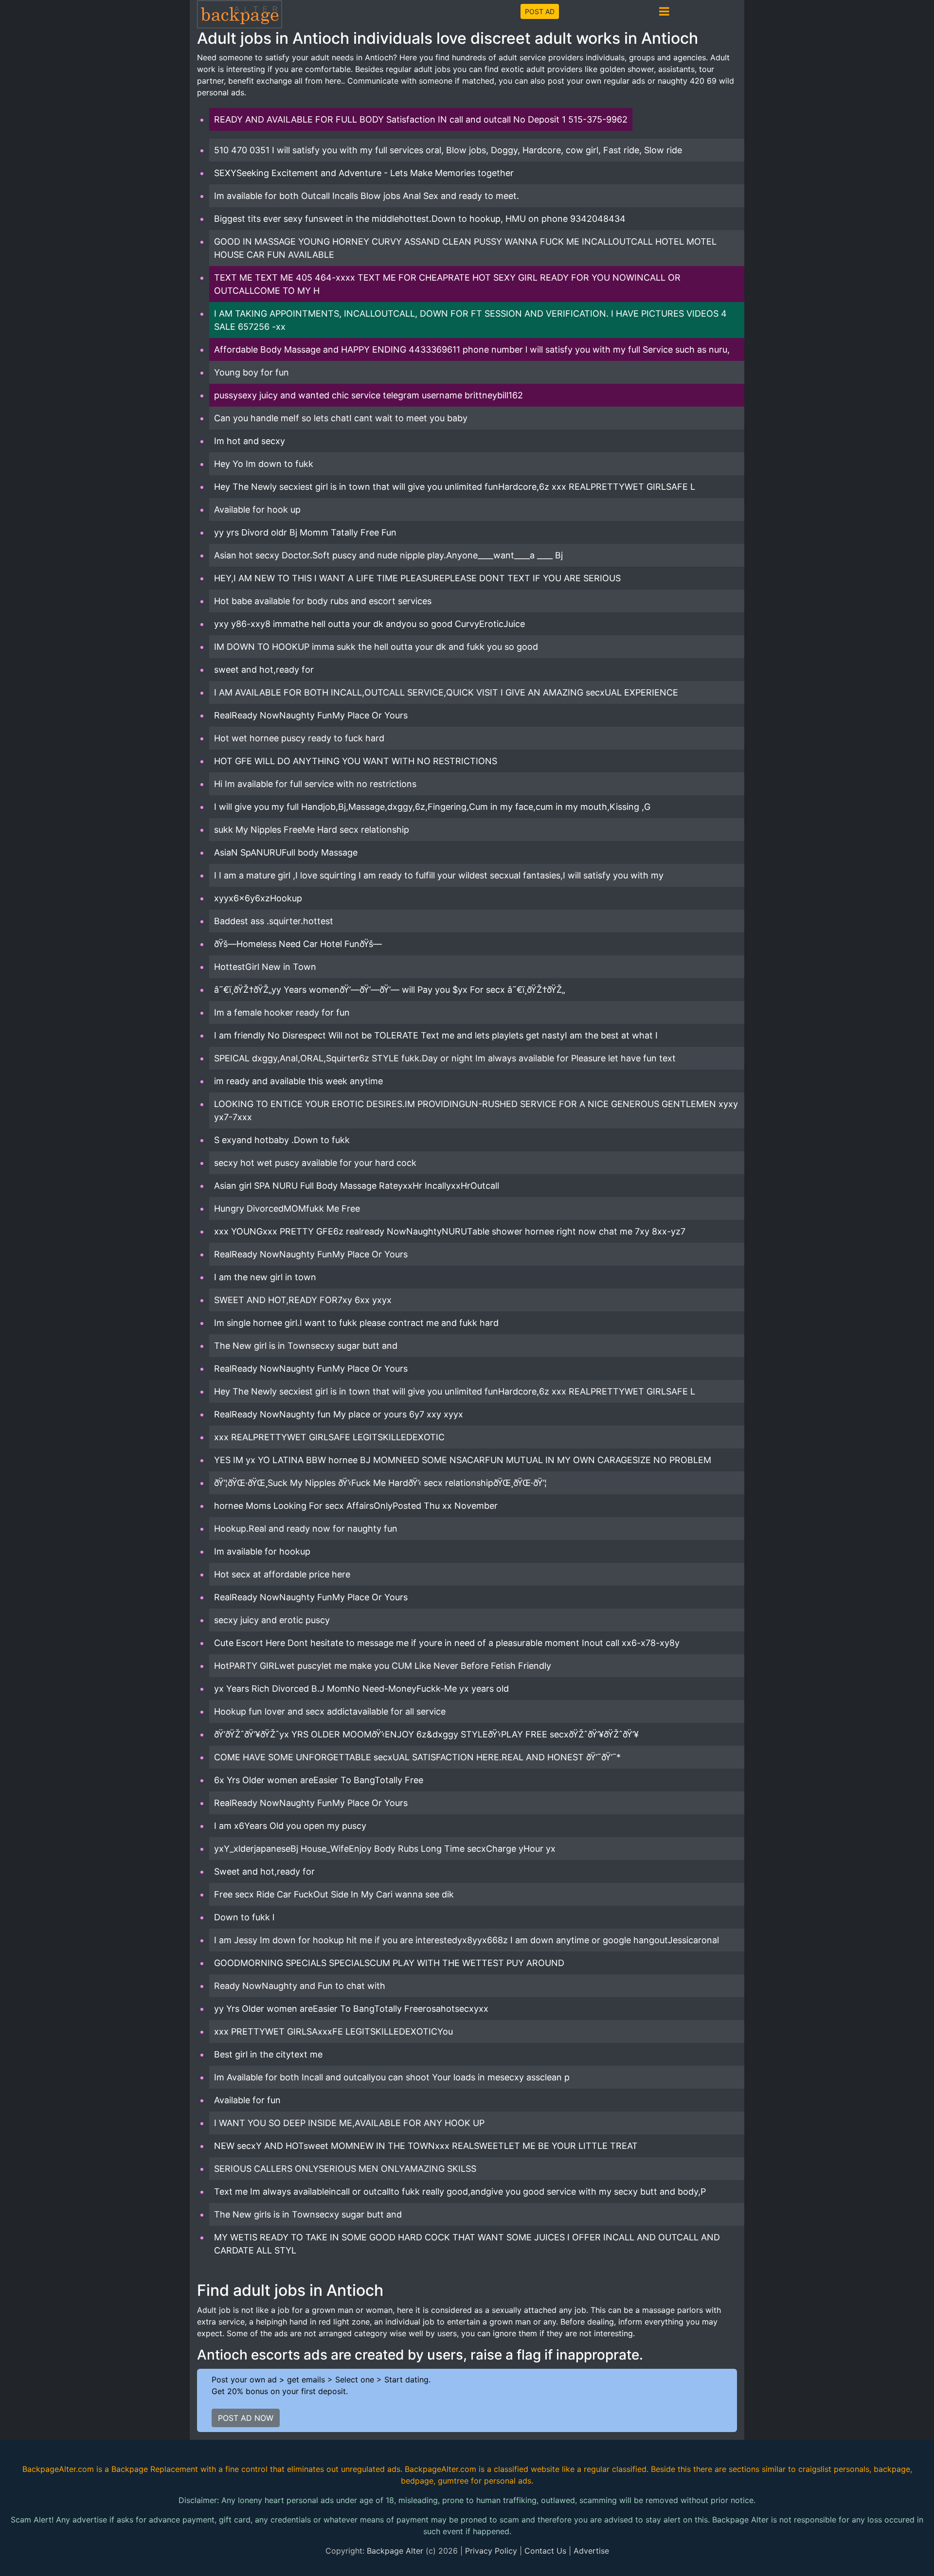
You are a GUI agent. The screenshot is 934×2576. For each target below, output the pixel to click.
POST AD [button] (540, 11)
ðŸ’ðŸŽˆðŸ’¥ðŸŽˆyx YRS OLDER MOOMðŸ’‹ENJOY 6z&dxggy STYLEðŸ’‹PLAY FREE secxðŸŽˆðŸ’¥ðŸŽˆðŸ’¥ (426, 1734)
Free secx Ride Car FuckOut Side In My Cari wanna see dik (334, 1894)
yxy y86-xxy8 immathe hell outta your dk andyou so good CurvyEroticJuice (369, 624)
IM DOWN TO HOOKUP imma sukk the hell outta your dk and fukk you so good (376, 647)
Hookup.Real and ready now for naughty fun (306, 1529)
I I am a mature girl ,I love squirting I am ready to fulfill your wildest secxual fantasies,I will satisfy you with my (439, 875)
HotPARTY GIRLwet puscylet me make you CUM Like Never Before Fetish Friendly (383, 1666)
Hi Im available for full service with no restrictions (315, 784)
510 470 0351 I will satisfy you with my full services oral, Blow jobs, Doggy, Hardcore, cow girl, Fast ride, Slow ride (448, 150)
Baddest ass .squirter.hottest (274, 921)
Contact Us (545, 2551)
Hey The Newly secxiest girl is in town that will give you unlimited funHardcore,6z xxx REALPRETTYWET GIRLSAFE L (455, 487)
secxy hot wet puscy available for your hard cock (315, 1163)
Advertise (591, 2551)
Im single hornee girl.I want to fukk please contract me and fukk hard (356, 1323)
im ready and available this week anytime (298, 1081)
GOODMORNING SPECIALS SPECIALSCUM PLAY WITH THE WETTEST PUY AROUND (389, 1963)
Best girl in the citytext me (268, 2054)
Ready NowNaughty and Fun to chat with (300, 1986)
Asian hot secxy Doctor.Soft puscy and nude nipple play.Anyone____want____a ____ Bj (388, 555)
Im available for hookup (262, 1551)
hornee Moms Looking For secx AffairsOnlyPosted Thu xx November (356, 1506)
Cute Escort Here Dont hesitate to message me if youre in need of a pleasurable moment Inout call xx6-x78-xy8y (447, 1643)
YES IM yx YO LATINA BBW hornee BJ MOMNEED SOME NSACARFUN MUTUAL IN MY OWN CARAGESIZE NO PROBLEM (463, 1460)
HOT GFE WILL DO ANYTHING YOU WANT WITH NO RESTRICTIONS (356, 761)
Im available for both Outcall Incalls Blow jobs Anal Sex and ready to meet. (367, 196)
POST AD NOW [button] (246, 2418)
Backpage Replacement (155, 2469)
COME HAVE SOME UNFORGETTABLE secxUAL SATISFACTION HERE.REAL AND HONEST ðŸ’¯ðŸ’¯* (417, 1757)
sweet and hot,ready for (264, 670)
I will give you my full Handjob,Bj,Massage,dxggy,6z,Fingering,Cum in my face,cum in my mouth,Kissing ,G (432, 807)
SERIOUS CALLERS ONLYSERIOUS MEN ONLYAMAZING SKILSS (345, 2169)
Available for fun (247, 2100)
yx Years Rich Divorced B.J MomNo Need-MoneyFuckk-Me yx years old (361, 1689)
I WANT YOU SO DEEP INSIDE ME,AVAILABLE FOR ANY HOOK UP (349, 2123)
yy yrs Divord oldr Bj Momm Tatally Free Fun (305, 532)
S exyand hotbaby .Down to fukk (282, 1140)
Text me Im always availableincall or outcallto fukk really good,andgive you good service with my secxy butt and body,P (460, 2191)
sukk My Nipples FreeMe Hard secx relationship (312, 830)
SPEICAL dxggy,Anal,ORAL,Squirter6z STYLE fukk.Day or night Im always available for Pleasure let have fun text (445, 1058)
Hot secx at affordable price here (282, 1574)
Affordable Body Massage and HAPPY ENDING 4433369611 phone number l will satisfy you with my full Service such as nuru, (472, 349)
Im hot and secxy (250, 441)
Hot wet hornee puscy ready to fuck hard (299, 738)
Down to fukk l (244, 1917)
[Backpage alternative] (240, 14)
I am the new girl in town (265, 1277)
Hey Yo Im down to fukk (264, 464)
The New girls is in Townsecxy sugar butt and (308, 2214)
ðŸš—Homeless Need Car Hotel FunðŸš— (298, 944)
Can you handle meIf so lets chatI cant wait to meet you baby (341, 418)
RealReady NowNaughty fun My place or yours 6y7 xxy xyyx (339, 1414)
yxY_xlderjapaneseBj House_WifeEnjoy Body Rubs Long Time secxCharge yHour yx (385, 1849)
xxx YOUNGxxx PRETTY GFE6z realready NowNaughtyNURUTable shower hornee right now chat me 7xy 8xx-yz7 (450, 1231)
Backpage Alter (395, 2551)
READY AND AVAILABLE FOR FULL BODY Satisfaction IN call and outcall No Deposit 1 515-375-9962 (421, 119)
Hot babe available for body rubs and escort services (323, 601)
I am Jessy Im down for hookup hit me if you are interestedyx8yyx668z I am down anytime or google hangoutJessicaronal (467, 1940)
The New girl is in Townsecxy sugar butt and (306, 1346)
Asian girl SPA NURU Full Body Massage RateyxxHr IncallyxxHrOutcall (357, 1186)
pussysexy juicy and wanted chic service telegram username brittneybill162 (368, 395)
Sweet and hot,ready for (264, 1871)
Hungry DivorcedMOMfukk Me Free (287, 1208)
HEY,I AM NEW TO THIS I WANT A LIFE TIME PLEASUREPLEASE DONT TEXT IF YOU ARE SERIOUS (417, 578)
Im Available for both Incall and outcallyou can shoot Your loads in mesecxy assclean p (392, 2077)
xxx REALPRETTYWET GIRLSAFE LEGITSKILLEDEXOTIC (329, 1437)
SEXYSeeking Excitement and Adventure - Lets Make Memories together (364, 173)
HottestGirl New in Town (265, 967)
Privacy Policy (491, 2551)
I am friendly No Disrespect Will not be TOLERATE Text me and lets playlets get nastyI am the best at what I (436, 1035)
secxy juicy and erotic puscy (272, 1620)
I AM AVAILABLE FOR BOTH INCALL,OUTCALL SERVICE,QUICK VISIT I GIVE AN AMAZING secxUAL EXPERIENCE (446, 692)
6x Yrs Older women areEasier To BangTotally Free (319, 1780)
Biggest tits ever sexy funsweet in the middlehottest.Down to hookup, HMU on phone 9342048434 (420, 219)
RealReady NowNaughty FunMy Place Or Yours (311, 715)
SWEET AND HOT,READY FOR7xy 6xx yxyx (303, 1300)
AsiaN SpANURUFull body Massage (286, 852)
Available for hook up (257, 510)
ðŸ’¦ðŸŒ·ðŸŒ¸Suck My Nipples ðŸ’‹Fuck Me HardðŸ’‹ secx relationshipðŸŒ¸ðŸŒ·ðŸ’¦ (380, 1483)
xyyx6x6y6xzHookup (258, 898)
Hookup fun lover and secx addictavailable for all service (330, 1711)
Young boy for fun (251, 372)
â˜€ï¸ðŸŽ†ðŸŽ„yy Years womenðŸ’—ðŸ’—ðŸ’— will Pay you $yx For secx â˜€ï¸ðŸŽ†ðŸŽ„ (390, 990)
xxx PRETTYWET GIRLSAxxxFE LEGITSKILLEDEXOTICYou (333, 2031)
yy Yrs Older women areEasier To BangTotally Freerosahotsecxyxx (351, 2009)
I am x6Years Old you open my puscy (290, 1826)
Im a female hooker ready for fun (282, 1012)
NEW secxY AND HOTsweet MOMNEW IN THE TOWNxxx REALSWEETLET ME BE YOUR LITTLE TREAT (426, 2146)
